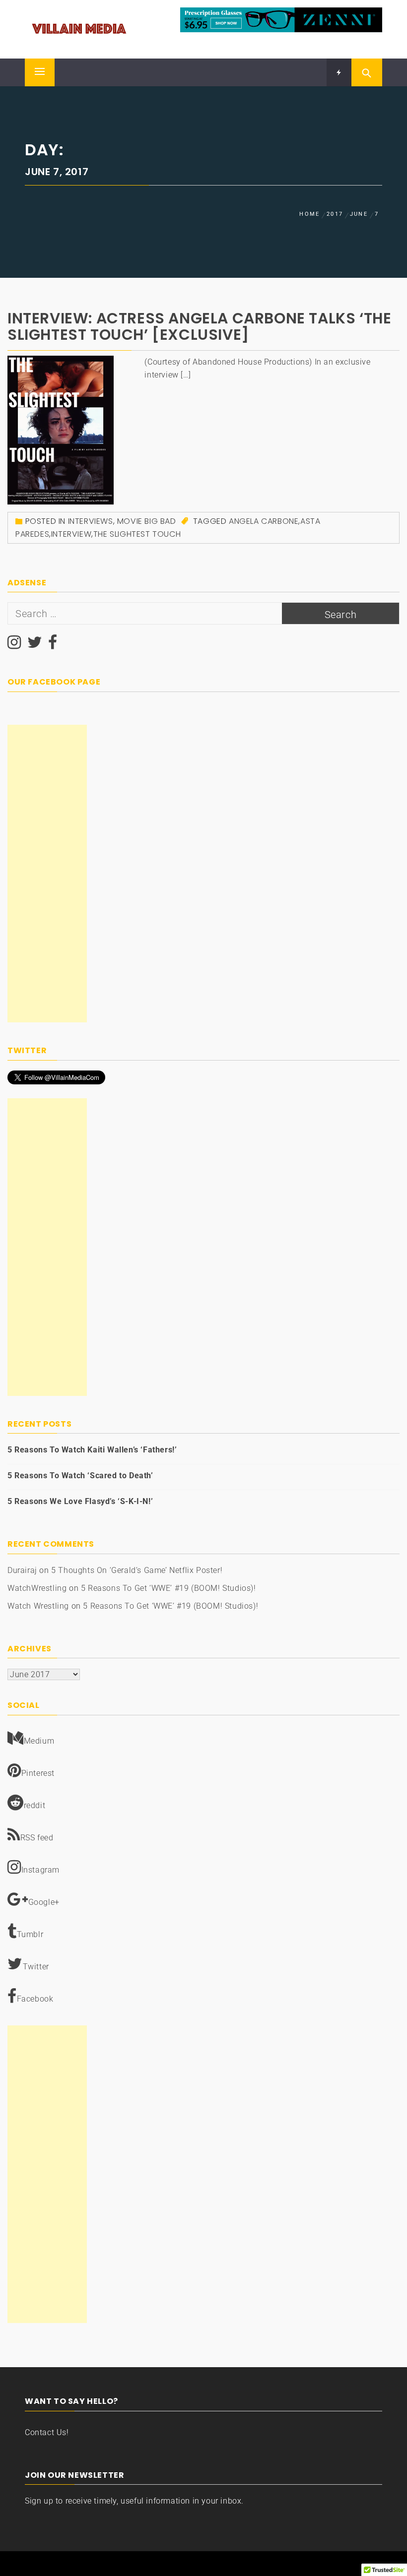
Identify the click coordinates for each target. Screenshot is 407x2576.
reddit (35, 1805)
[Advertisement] (47, 874)
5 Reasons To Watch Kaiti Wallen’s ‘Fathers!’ (92, 1450)
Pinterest (38, 1773)
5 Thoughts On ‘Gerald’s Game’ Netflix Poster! (137, 1570)
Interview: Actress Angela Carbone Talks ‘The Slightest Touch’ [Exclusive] (199, 326)
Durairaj (22, 1570)
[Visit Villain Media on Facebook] (53, 645)
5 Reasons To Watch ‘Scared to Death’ (80, 1476)
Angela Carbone (264, 521)
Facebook (35, 1999)
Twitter (36, 1967)
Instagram (40, 1870)
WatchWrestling (37, 1588)
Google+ (44, 1902)
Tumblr (30, 1934)
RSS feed (37, 1838)
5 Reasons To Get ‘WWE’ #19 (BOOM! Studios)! (169, 1588)
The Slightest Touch (137, 534)
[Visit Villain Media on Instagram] (14, 645)
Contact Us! (47, 2432)
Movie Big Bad (147, 521)
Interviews (91, 521)
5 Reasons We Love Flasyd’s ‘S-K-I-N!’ (80, 1501)
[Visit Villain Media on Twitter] (35, 645)
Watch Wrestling (38, 1606)
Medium (39, 1741)
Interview (71, 534)
